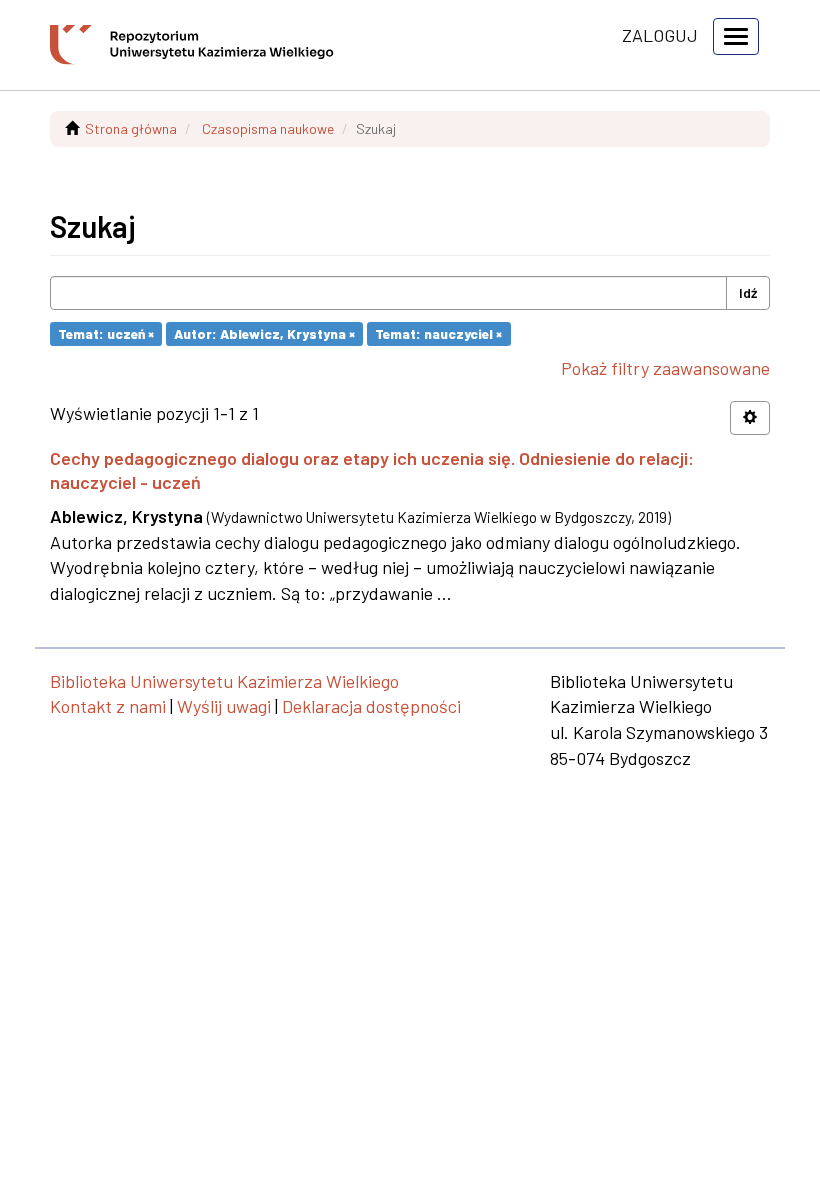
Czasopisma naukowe (268, 128)
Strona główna (131, 128)
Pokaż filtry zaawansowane (665, 368)
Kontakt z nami (108, 706)
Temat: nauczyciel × (438, 333)
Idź (748, 292)
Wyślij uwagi (224, 706)
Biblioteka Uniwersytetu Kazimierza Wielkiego (224, 681)
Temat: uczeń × (106, 333)
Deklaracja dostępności (371, 706)
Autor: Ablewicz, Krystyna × (264, 333)
